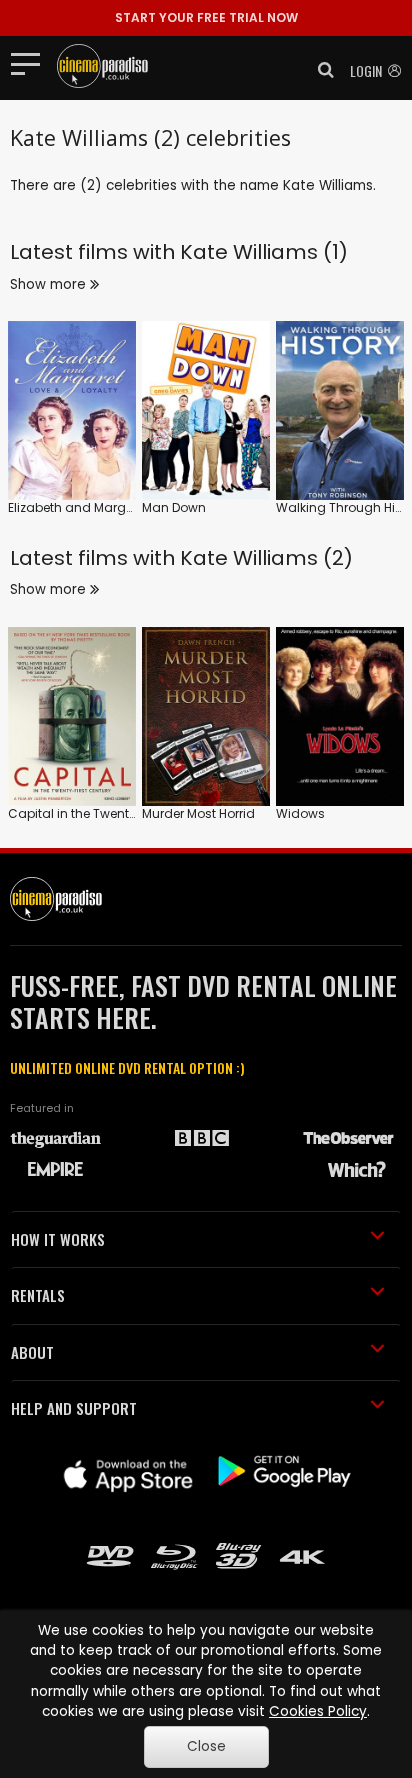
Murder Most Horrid (198, 813)
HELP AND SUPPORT (74, 1408)
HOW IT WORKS (58, 1239)
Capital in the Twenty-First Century (113, 813)
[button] (320, 70)
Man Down (174, 507)
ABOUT (32, 1352)
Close (206, 1746)
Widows (300, 813)
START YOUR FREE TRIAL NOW (206, 17)
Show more (50, 284)
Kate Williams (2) (266, 558)
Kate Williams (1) (264, 252)
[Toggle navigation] (31, 63)
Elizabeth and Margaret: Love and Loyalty (133, 507)
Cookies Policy (318, 1711)
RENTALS (38, 1295)
